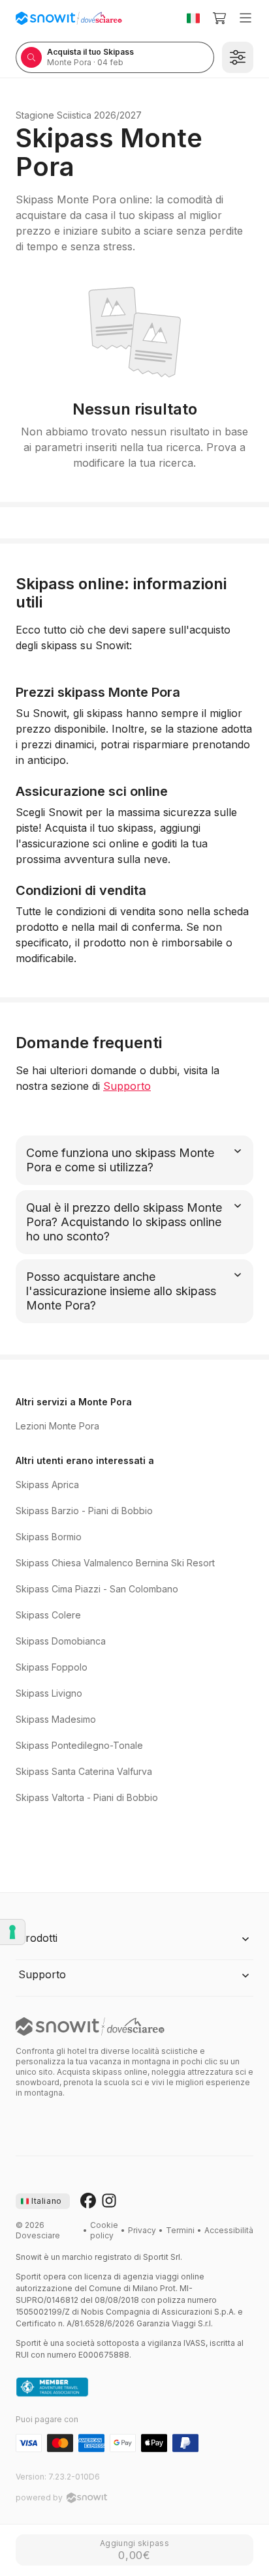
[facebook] (88, 2201)
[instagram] (109, 2201)
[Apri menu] (245, 18)
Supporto (127, 1086)
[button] (134, 1939)
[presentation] (43, 2201)
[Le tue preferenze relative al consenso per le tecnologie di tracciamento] (12, 1932)
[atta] (52, 2388)
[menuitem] (104, 2231)
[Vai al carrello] (219, 18)
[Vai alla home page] (90, 2027)
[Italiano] (193, 18)
